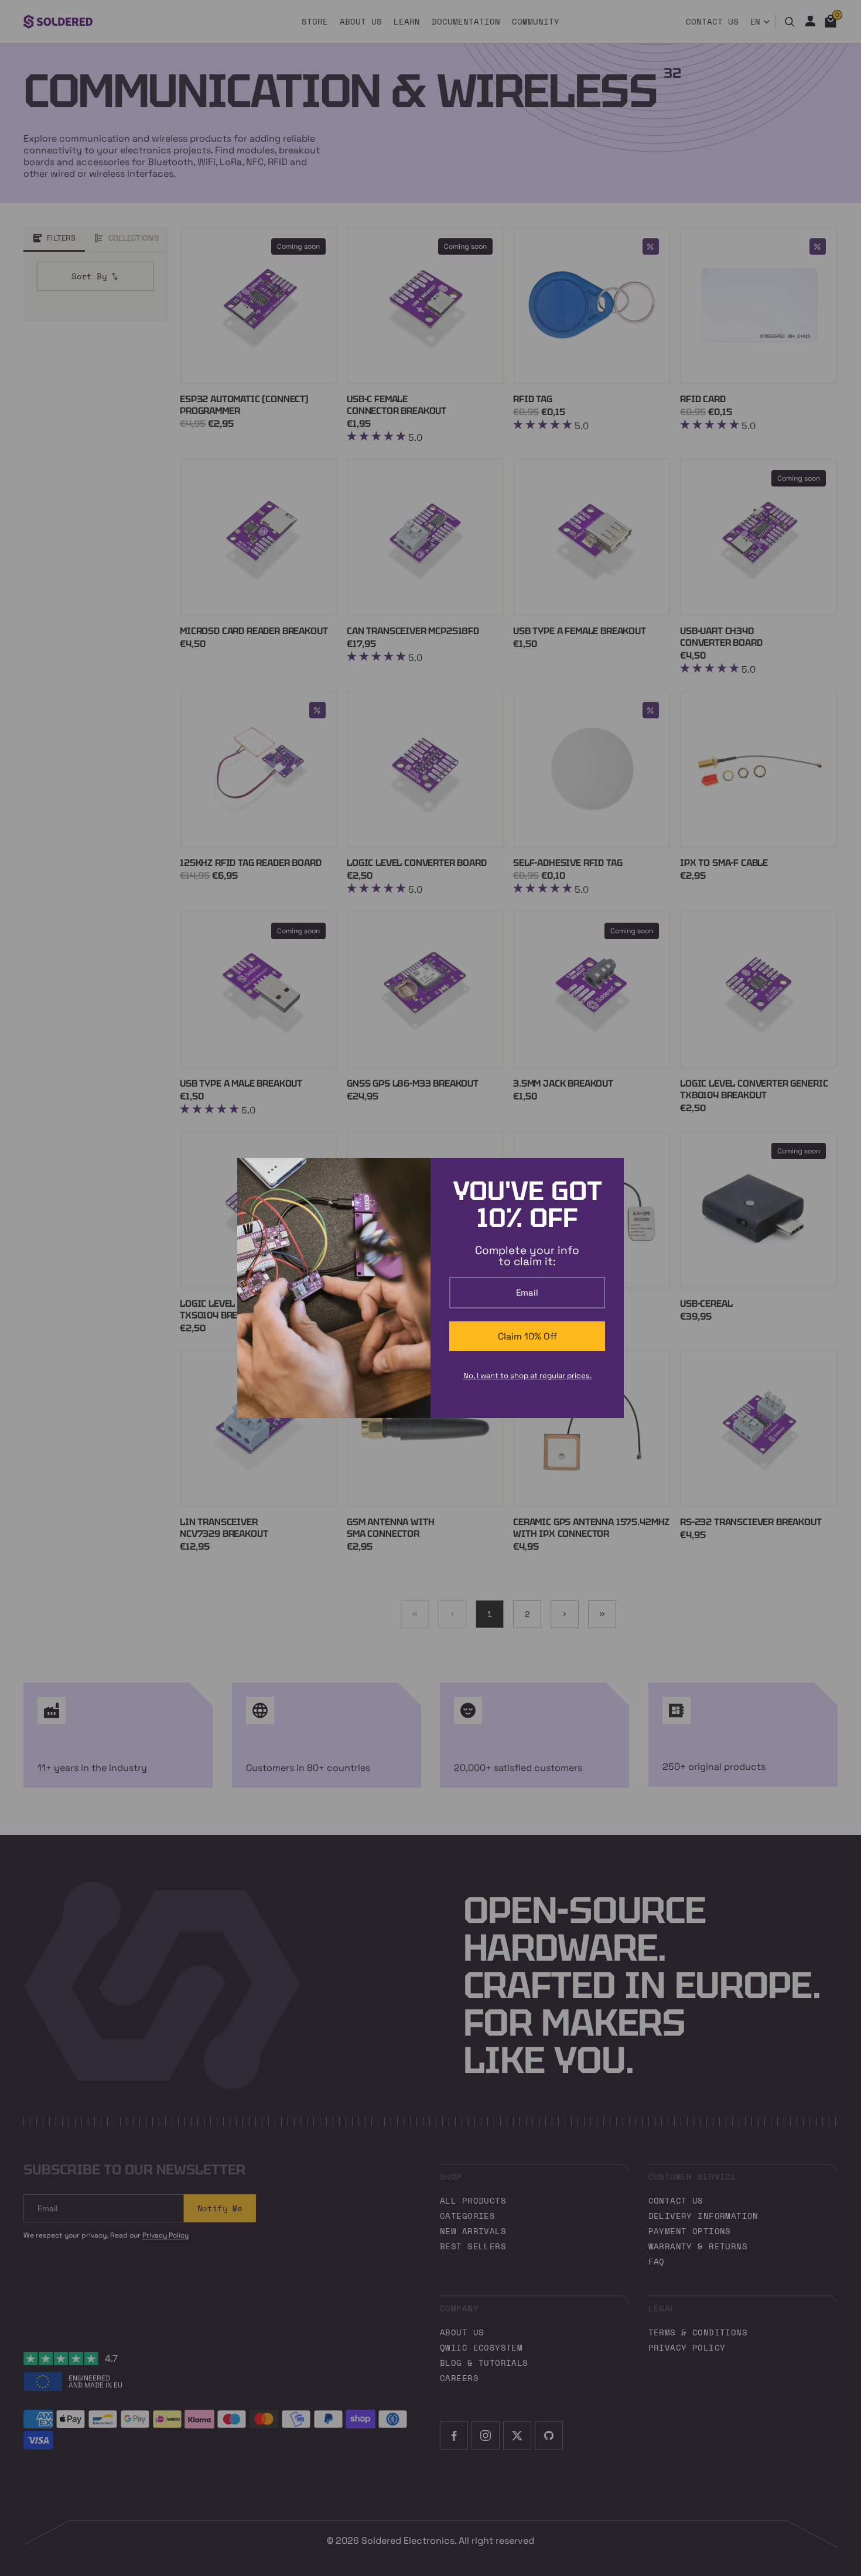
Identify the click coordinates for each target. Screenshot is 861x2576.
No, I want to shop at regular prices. (527, 1376)
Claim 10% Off (527, 1336)
